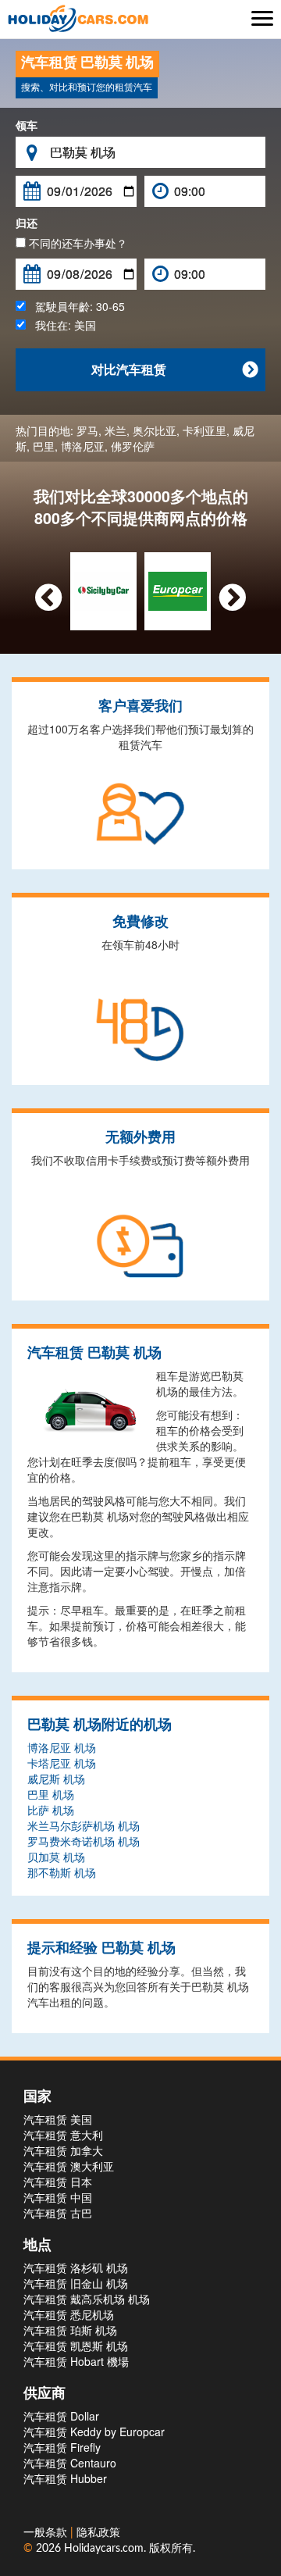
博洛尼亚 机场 (62, 1747)
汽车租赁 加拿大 (63, 2150)
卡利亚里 (205, 430)
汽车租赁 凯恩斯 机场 (76, 2346)
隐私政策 (98, 2533)
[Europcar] (178, 590)
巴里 (44, 446)
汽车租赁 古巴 (58, 2213)
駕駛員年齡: (75, 306)
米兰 (116, 430)
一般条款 (47, 2533)
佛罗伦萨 (133, 446)
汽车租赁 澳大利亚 (69, 2166)
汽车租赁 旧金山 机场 (76, 2283)
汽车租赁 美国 (58, 2119)
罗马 (87, 430)
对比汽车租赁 (174, 369)
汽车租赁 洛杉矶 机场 (76, 2267)
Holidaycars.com (104, 2549)
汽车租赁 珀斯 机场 (70, 2330)
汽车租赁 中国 (58, 2197)
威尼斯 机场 (56, 1779)
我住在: (61, 325)
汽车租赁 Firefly (62, 2447)
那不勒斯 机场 (62, 1872)
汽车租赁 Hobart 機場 (76, 2361)
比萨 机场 (51, 1810)
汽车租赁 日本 (58, 2182)
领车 (27, 125)
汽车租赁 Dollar (61, 2416)
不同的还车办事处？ (76, 243)
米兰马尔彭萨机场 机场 (84, 1825)
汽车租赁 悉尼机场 (69, 2314)
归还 (27, 223)
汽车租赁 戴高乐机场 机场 (87, 2299)
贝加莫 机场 (56, 1857)
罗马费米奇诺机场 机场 (84, 1841)
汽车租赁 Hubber (65, 2478)
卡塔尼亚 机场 (62, 1763)
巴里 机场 (51, 1794)
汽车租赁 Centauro (70, 2463)
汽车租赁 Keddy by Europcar (94, 2432)
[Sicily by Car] (103, 590)
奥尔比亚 (155, 430)
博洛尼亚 (83, 446)
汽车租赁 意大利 (63, 2135)
